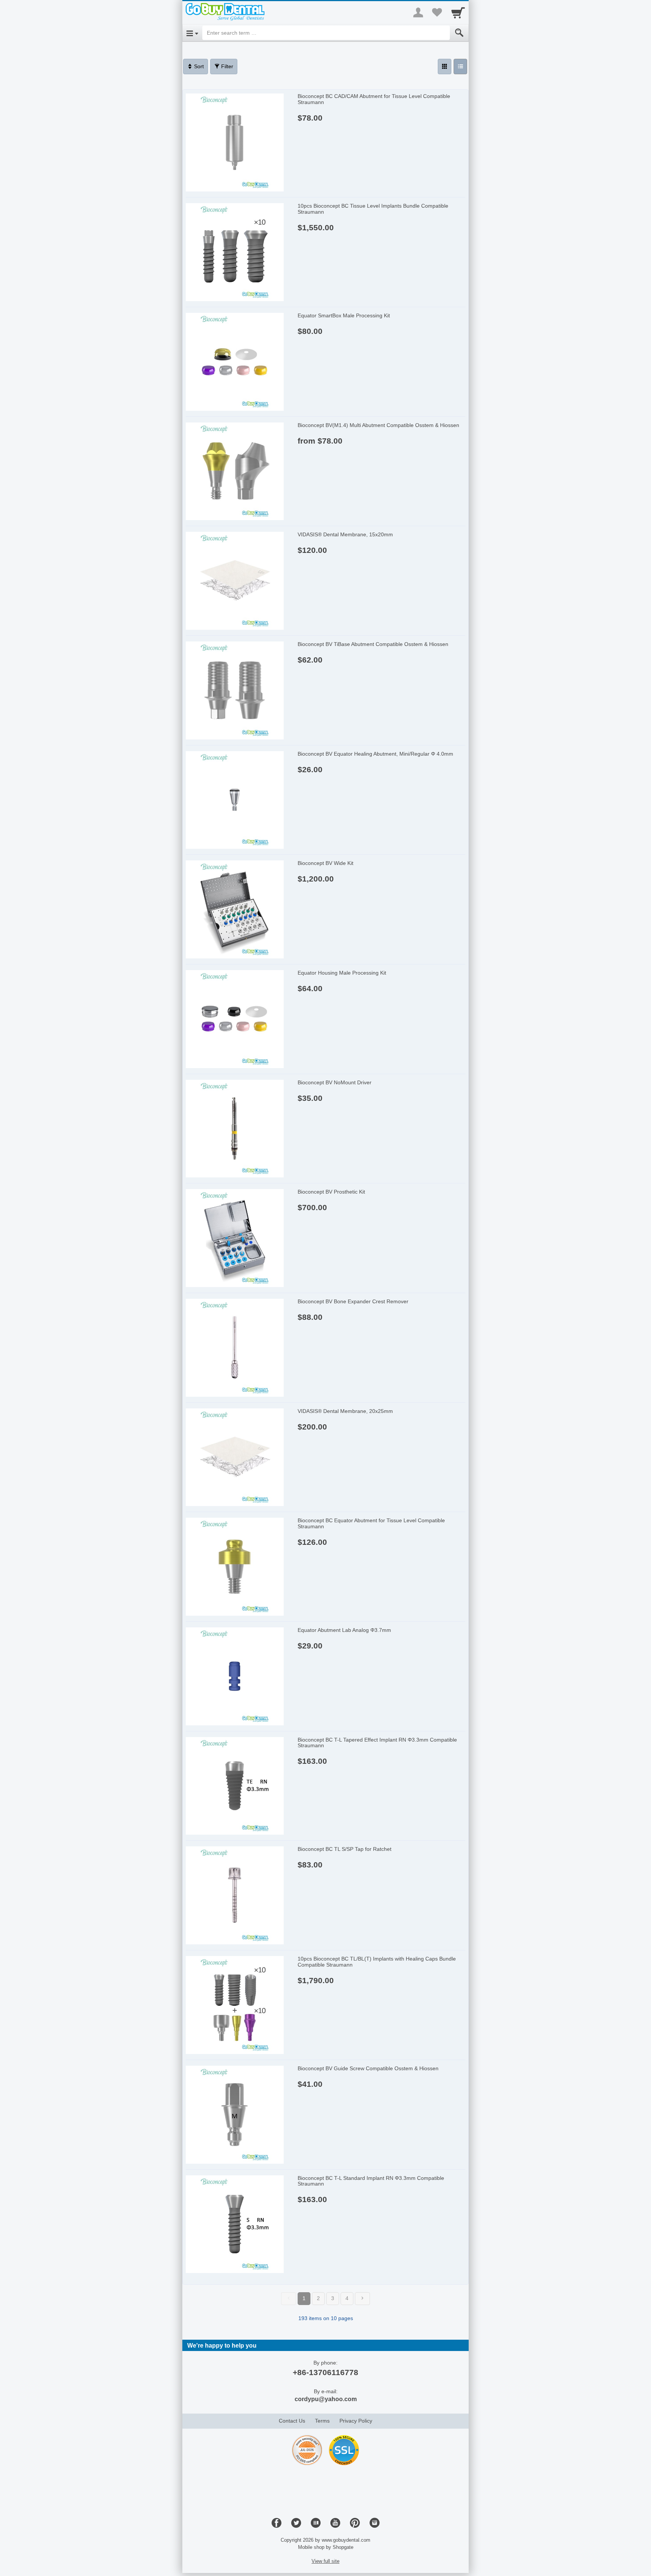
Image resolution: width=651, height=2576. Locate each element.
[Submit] (459, 33)
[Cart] (458, 12)
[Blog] (316, 2523)
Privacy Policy (356, 2421)
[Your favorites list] (437, 12)
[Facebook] (277, 2523)
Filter (226, 66)
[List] (460, 67)
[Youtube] (335, 2523)
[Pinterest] (355, 2523)
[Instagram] (374, 2523)
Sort (198, 66)
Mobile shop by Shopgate (326, 2547)
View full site (325, 2561)
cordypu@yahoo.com (326, 2399)
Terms (322, 2421)
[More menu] (418, 12)
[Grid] (445, 67)
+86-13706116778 (325, 2372)
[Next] (362, 2299)
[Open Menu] (192, 33)
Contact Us (292, 2421)
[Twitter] (296, 2523)
